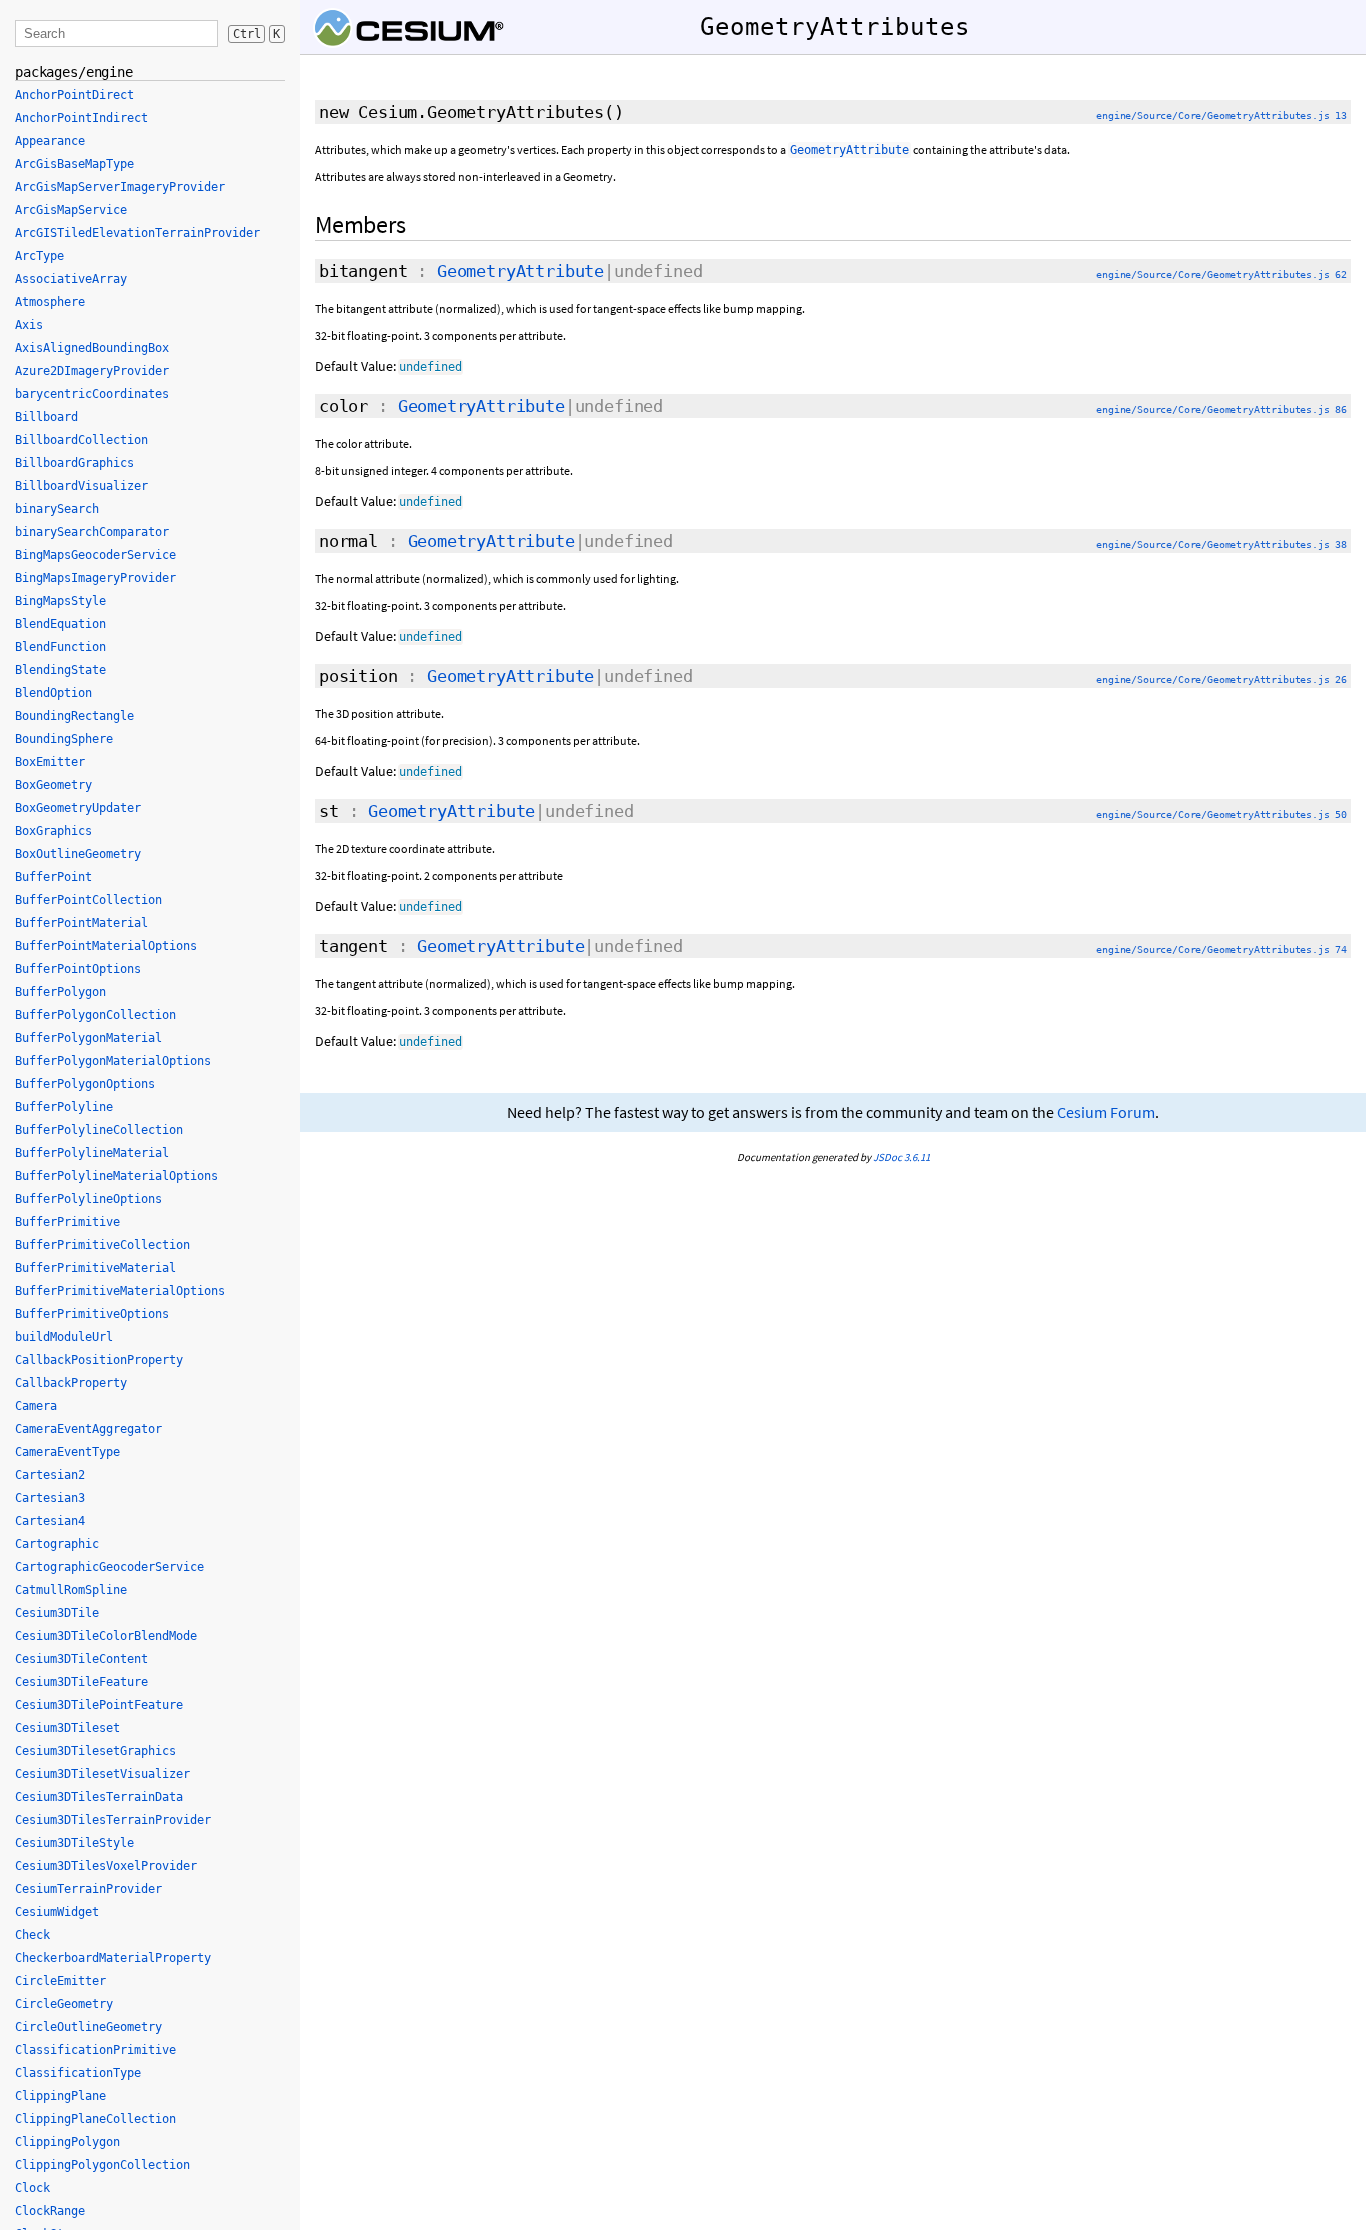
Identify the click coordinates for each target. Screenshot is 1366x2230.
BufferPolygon (60, 992)
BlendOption (53, 693)
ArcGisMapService (71, 210)
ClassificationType (78, 2073)
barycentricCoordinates (92, 394)
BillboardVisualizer (81, 486)
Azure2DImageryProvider (92, 371)
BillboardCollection (81, 440)
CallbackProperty (71, 1383)
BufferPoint (53, 877)
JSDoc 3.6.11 (901, 1157)
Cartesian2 (50, 1475)
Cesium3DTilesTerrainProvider (113, 1820)
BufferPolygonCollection (95, 1015)
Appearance (50, 141)
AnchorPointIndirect (81, 118)
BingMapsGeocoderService (95, 555)
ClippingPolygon (67, 2142)
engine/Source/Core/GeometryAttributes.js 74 (1221, 949)
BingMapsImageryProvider (95, 578)
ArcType (39, 256)
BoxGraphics (53, 831)
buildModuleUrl (64, 1337)
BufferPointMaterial (81, 923)
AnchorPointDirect (74, 95)
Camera (36, 1406)
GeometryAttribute (520, 271)
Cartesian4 (50, 1521)
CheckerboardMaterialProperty (113, 1958)
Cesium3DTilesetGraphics (95, 1751)
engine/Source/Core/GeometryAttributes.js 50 (1221, 814)
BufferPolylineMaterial (92, 1153)
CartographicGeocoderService (109, 1567)
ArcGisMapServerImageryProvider (120, 187)
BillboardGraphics (74, 463)
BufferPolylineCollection (99, 1130)
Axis (29, 325)
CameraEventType (67, 1452)
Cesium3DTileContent (81, 1659)
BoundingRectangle (74, 716)
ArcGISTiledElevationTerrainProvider (137, 233)
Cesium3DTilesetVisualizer (102, 1774)
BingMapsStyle (60, 601)
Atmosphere (50, 302)
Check (32, 1935)
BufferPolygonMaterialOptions (113, 1061)
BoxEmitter (50, 762)
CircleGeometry (64, 2004)
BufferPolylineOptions (88, 1199)
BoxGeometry (53, 785)
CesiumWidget (57, 1912)
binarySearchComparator (92, 532)
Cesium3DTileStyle (74, 1843)
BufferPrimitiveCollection (102, 1245)
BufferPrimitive (67, 1222)
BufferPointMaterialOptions (106, 946)
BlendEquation (60, 624)
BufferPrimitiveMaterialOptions (120, 1291)
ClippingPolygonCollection (102, 2165)
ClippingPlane (60, 2096)
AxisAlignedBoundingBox (92, 348)
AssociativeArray (71, 279)
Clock (32, 2188)
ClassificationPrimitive (95, 2050)
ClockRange (50, 2211)
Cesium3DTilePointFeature (99, 1705)
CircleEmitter (60, 1981)
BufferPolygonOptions (85, 1084)
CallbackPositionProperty (99, 1360)
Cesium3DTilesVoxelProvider (106, 1866)
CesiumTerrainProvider (88, 1889)
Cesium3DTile (57, 1613)
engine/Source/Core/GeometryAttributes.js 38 (1221, 544)
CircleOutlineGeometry (88, 2027)
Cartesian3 (50, 1498)
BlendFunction (60, 647)
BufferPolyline (64, 1107)
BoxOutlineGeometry (78, 854)
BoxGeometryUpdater (78, 808)
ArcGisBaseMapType (74, 164)
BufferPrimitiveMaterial (95, 1268)
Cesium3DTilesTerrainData (99, 1797)
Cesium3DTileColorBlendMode (106, 1636)
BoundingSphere (64, 739)
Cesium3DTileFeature (81, 1682)
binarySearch (57, 509)
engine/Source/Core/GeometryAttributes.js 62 (1221, 274)
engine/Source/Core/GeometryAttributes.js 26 (1221, 679)
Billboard (46, 417)
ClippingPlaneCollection (95, 2119)
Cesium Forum (1106, 1112)
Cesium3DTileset (67, 1728)
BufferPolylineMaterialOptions (116, 1176)
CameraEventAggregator (88, 1429)
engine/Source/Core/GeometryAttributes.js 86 (1221, 409)
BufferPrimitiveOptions (92, 1314)
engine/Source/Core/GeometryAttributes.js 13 (1221, 115)
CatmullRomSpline (71, 1590)
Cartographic (57, 1544)
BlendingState (60, 670)
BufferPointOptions (78, 969)
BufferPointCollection (88, 900)
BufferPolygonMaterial (88, 1038)
